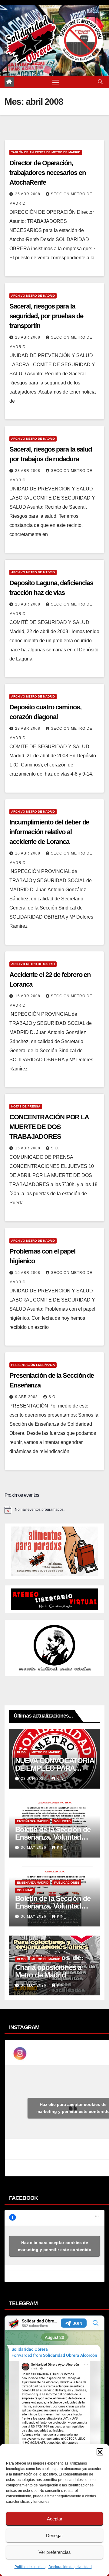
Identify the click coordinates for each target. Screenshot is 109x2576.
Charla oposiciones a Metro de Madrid (48, 1971)
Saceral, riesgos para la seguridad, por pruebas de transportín (46, 316)
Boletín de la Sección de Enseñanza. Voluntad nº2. (53, 1837)
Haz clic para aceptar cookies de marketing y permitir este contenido (55, 2246)
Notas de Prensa (26, 1106)
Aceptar (55, 2519)
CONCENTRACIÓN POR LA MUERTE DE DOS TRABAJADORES (49, 1127)
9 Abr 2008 (27, 1397)
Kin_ (61, 1779)
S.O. (55, 1148)
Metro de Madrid (46, 1752)
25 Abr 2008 (28, 194)
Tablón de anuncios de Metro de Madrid (46, 152)
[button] (100, 2451)
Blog (21, 1752)
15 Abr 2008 (28, 1148)
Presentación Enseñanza (33, 1365)
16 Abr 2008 (28, 853)
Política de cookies (30, 2567)
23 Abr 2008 (28, 337)
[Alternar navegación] (56, 82)
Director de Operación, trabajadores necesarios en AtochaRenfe (47, 173)
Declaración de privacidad (70, 2567)
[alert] (54, 1510)
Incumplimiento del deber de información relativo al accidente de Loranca (49, 832)
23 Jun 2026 (34, 1779)
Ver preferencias (55, 2552)
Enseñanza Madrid (33, 1821)
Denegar (54, 2535)
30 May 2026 (34, 1848)
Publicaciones (67, 1883)
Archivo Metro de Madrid (33, 296)
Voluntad (62, 1821)
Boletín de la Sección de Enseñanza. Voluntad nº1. (53, 1906)
